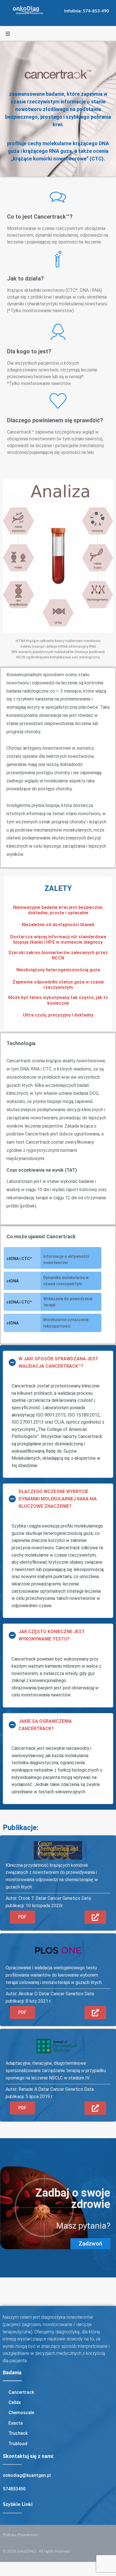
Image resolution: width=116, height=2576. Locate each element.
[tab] (58, 1362)
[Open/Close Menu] (8, 34)
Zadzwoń (90, 2244)
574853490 (14, 2489)
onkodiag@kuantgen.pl (27, 2475)
